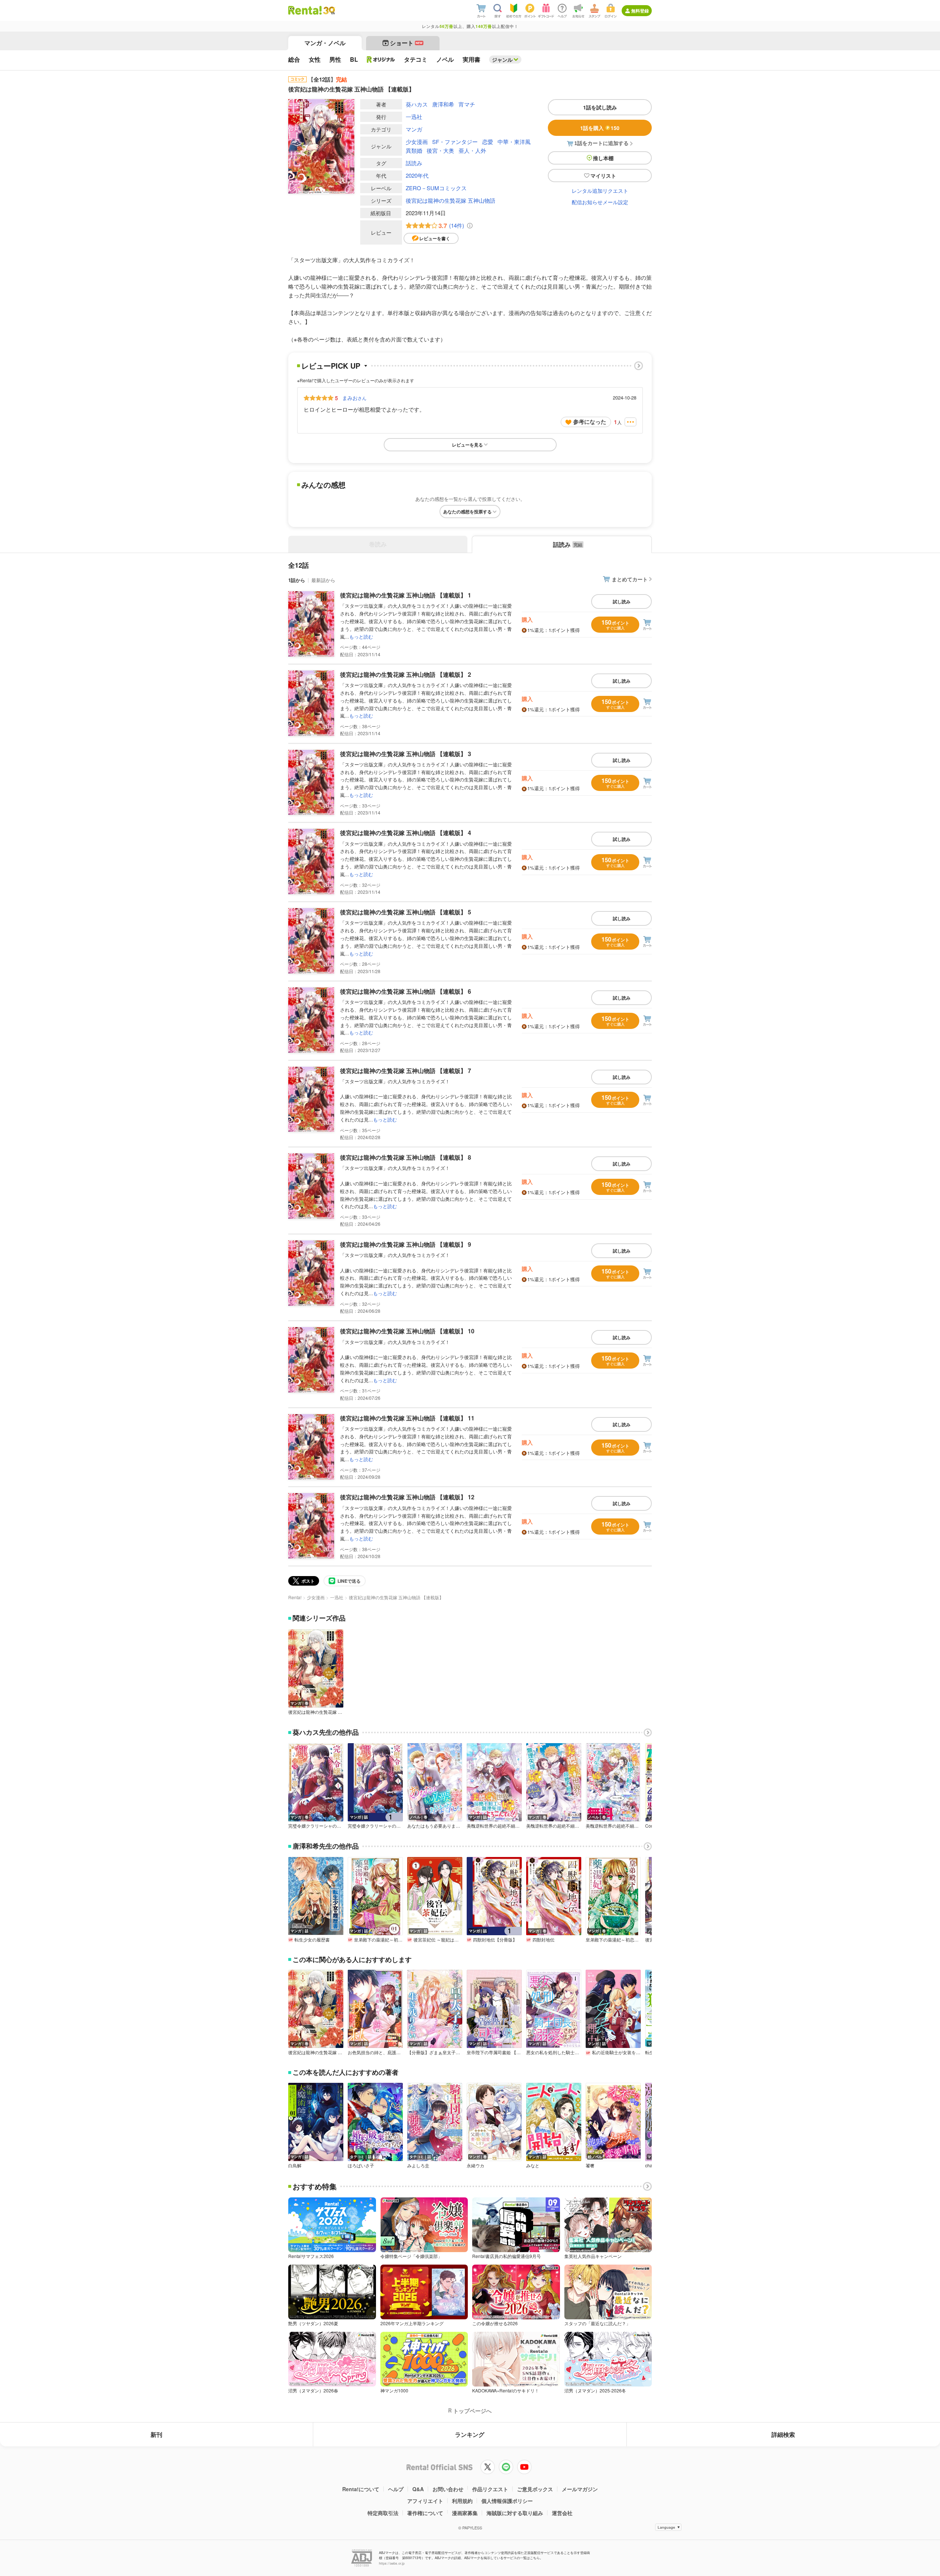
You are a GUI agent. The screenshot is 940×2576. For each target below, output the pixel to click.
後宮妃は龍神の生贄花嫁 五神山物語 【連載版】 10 (407, 1331)
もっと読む (361, 637)
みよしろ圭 (418, 2165)
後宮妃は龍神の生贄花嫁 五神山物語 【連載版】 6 (406, 991)
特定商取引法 (383, 2513)
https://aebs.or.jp (392, 2563)
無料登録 (640, 11)
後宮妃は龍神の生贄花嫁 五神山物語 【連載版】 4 (406, 833)
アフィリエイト (425, 2501)
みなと (533, 2165)
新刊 (156, 2434)
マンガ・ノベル (325, 43)
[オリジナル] (381, 59)
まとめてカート (630, 579)
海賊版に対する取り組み (515, 2513)
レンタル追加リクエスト (600, 191)
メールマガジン (580, 2489)
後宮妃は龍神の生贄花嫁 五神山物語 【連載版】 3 (406, 754)
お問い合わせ (448, 2489)
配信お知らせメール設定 (600, 202)
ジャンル (502, 59)
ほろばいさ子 (361, 2165)
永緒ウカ (476, 2165)
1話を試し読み (600, 107)
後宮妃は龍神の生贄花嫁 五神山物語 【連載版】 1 (406, 595)
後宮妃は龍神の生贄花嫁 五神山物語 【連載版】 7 (406, 1071)
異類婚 (414, 150)
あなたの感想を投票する (467, 512)
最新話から (323, 580)
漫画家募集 (465, 2513)
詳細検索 (783, 2434)
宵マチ (467, 104)
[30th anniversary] (329, 10)
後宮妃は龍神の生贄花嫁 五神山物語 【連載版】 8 (406, 1157)
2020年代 (417, 175)
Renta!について (361, 2489)
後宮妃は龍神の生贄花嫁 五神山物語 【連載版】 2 (406, 674)
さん (354, 398)
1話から (297, 580)
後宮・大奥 (440, 150)
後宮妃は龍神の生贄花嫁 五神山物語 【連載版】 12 (407, 1497)
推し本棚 (603, 158)
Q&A (418, 2489)
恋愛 (488, 142)
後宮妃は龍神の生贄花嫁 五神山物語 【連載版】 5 (406, 912)
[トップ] (305, 10)
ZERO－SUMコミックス (436, 188)
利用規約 (462, 2501)
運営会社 (562, 2513)
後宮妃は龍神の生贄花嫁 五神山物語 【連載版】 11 (407, 1418)
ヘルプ (396, 2489)
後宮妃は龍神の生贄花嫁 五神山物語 (451, 200)
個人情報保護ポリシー (507, 2501)
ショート (406, 43)
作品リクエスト (490, 2489)
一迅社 (414, 117)
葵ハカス (417, 104)
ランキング (470, 2434)
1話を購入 (600, 128)
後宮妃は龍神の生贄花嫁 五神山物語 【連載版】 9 (406, 1244)
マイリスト (603, 176)
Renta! (295, 1597)
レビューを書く (435, 238)
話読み (414, 163)
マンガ (414, 129)
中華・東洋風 (514, 142)
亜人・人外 (472, 150)
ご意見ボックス (535, 2489)
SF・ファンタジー (455, 142)
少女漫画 (417, 142)
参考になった (590, 422)
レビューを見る (467, 445)
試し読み (622, 601)
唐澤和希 (443, 104)
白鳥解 (295, 2165)
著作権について (425, 2513)
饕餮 (590, 2165)
